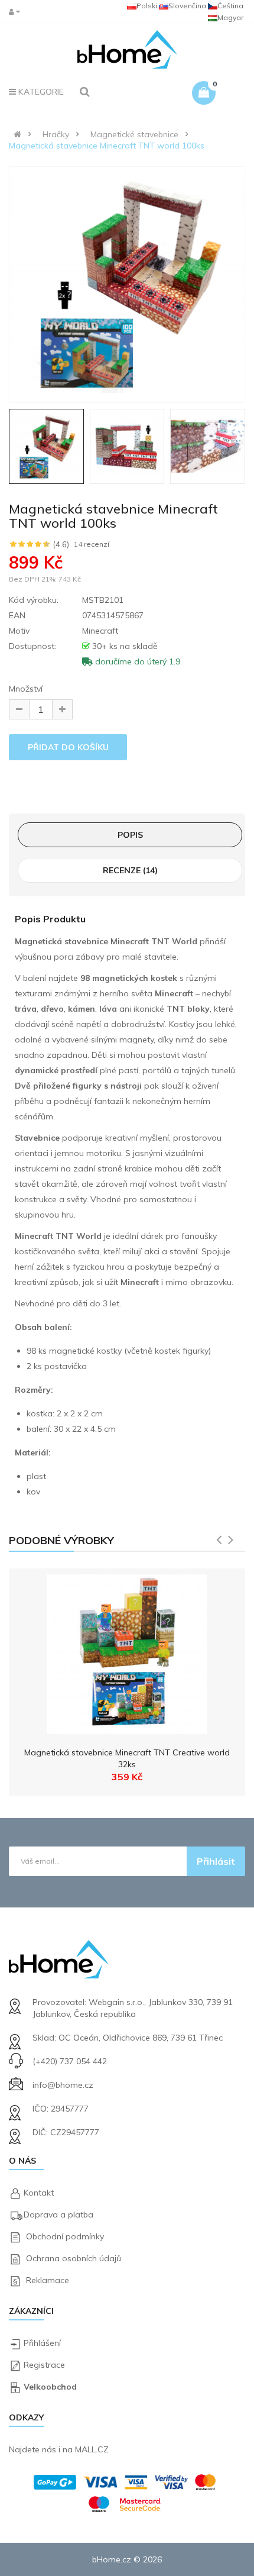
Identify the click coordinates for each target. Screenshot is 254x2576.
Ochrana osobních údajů (74, 2258)
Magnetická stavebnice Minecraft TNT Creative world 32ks (127, 1758)
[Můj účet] (17, 12)
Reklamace (48, 2280)
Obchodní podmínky (65, 2236)
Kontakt (39, 2193)
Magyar (230, 17)
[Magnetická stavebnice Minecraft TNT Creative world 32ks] (127, 1651)
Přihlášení (42, 2343)
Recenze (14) (130, 870)
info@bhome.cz (63, 2085)
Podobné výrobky (61, 1540)
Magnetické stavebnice (134, 134)
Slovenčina (187, 6)
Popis (130, 835)
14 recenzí (92, 544)
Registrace (44, 2365)
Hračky (56, 134)
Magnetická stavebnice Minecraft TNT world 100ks (107, 146)
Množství (26, 689)
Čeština (230, 6)
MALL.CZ (92, 2449)
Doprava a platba (58, 2215)
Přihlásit (216, 1861)
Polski (147, 6)
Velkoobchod (50, 2387)
